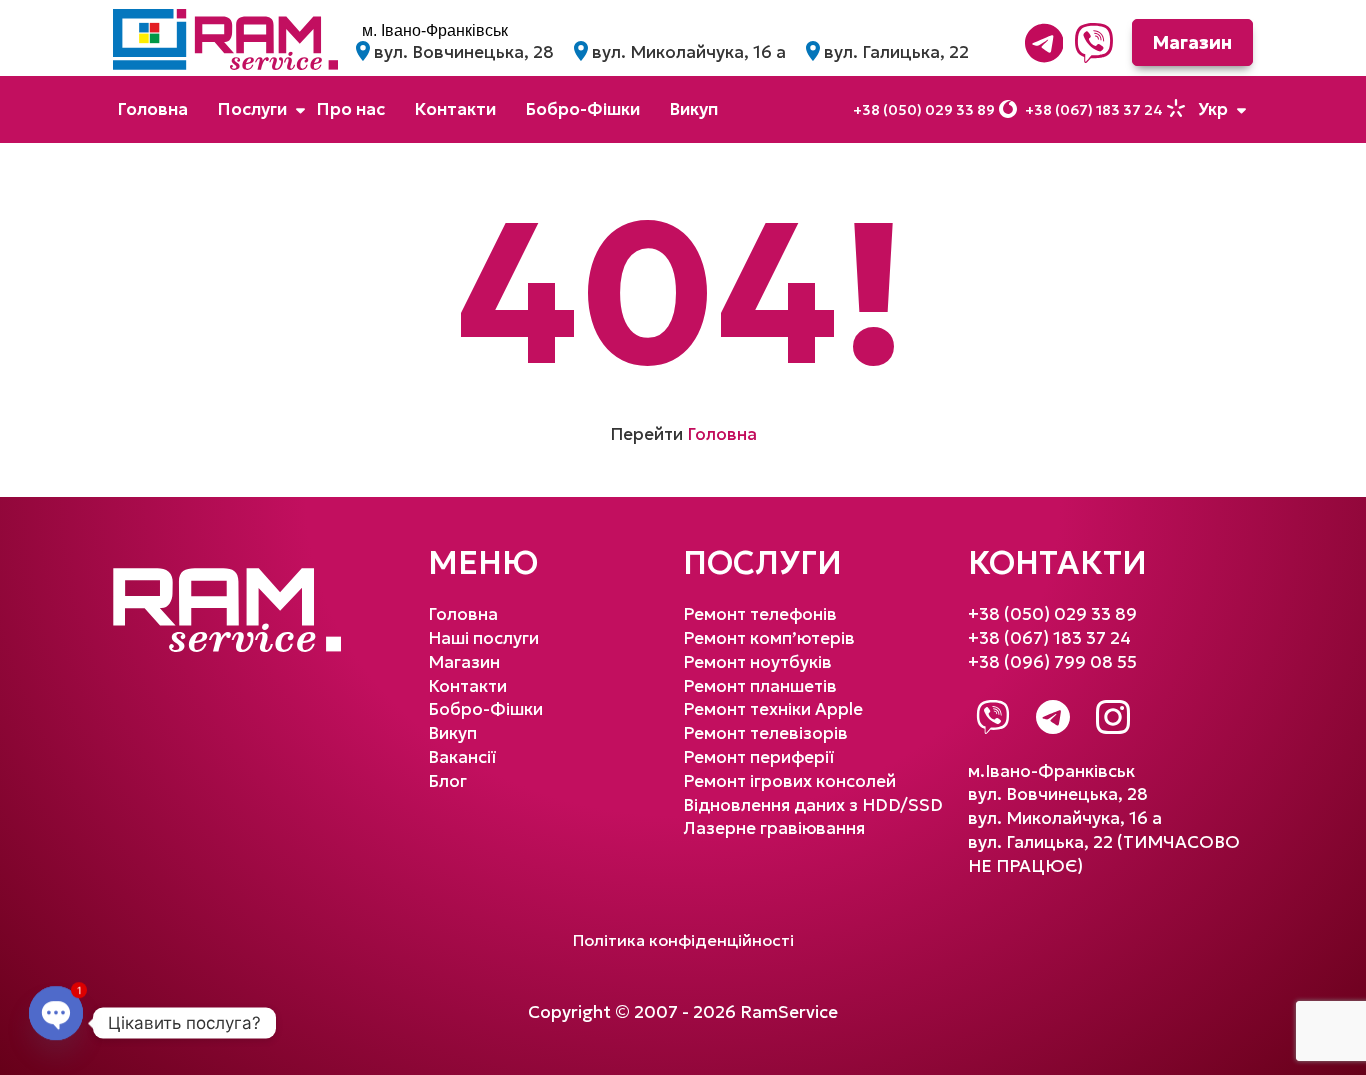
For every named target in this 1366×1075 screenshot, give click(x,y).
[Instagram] (1113, 717)
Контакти (455, 109)
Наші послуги (483, 638)
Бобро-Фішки (583, 109)
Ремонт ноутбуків (757, 662)
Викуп (694, 109)
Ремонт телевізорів (765, 733)
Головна (153, 109)
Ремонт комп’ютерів (769, 638)
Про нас (351, 109)
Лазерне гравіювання (774, 828)
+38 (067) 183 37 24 (1094, 110)
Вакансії (462, 757)
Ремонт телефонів (760, 614)
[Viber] (1094, 43)
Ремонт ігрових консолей (789, 781)
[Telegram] (1044, 43)
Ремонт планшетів (306, 487)
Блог (447, 781)
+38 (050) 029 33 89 (924, 110)
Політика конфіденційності (683, 940)
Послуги (252, 109)
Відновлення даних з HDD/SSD (813, 805)
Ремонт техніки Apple (773, 709)
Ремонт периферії (758, 757)
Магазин (1192, 42)
